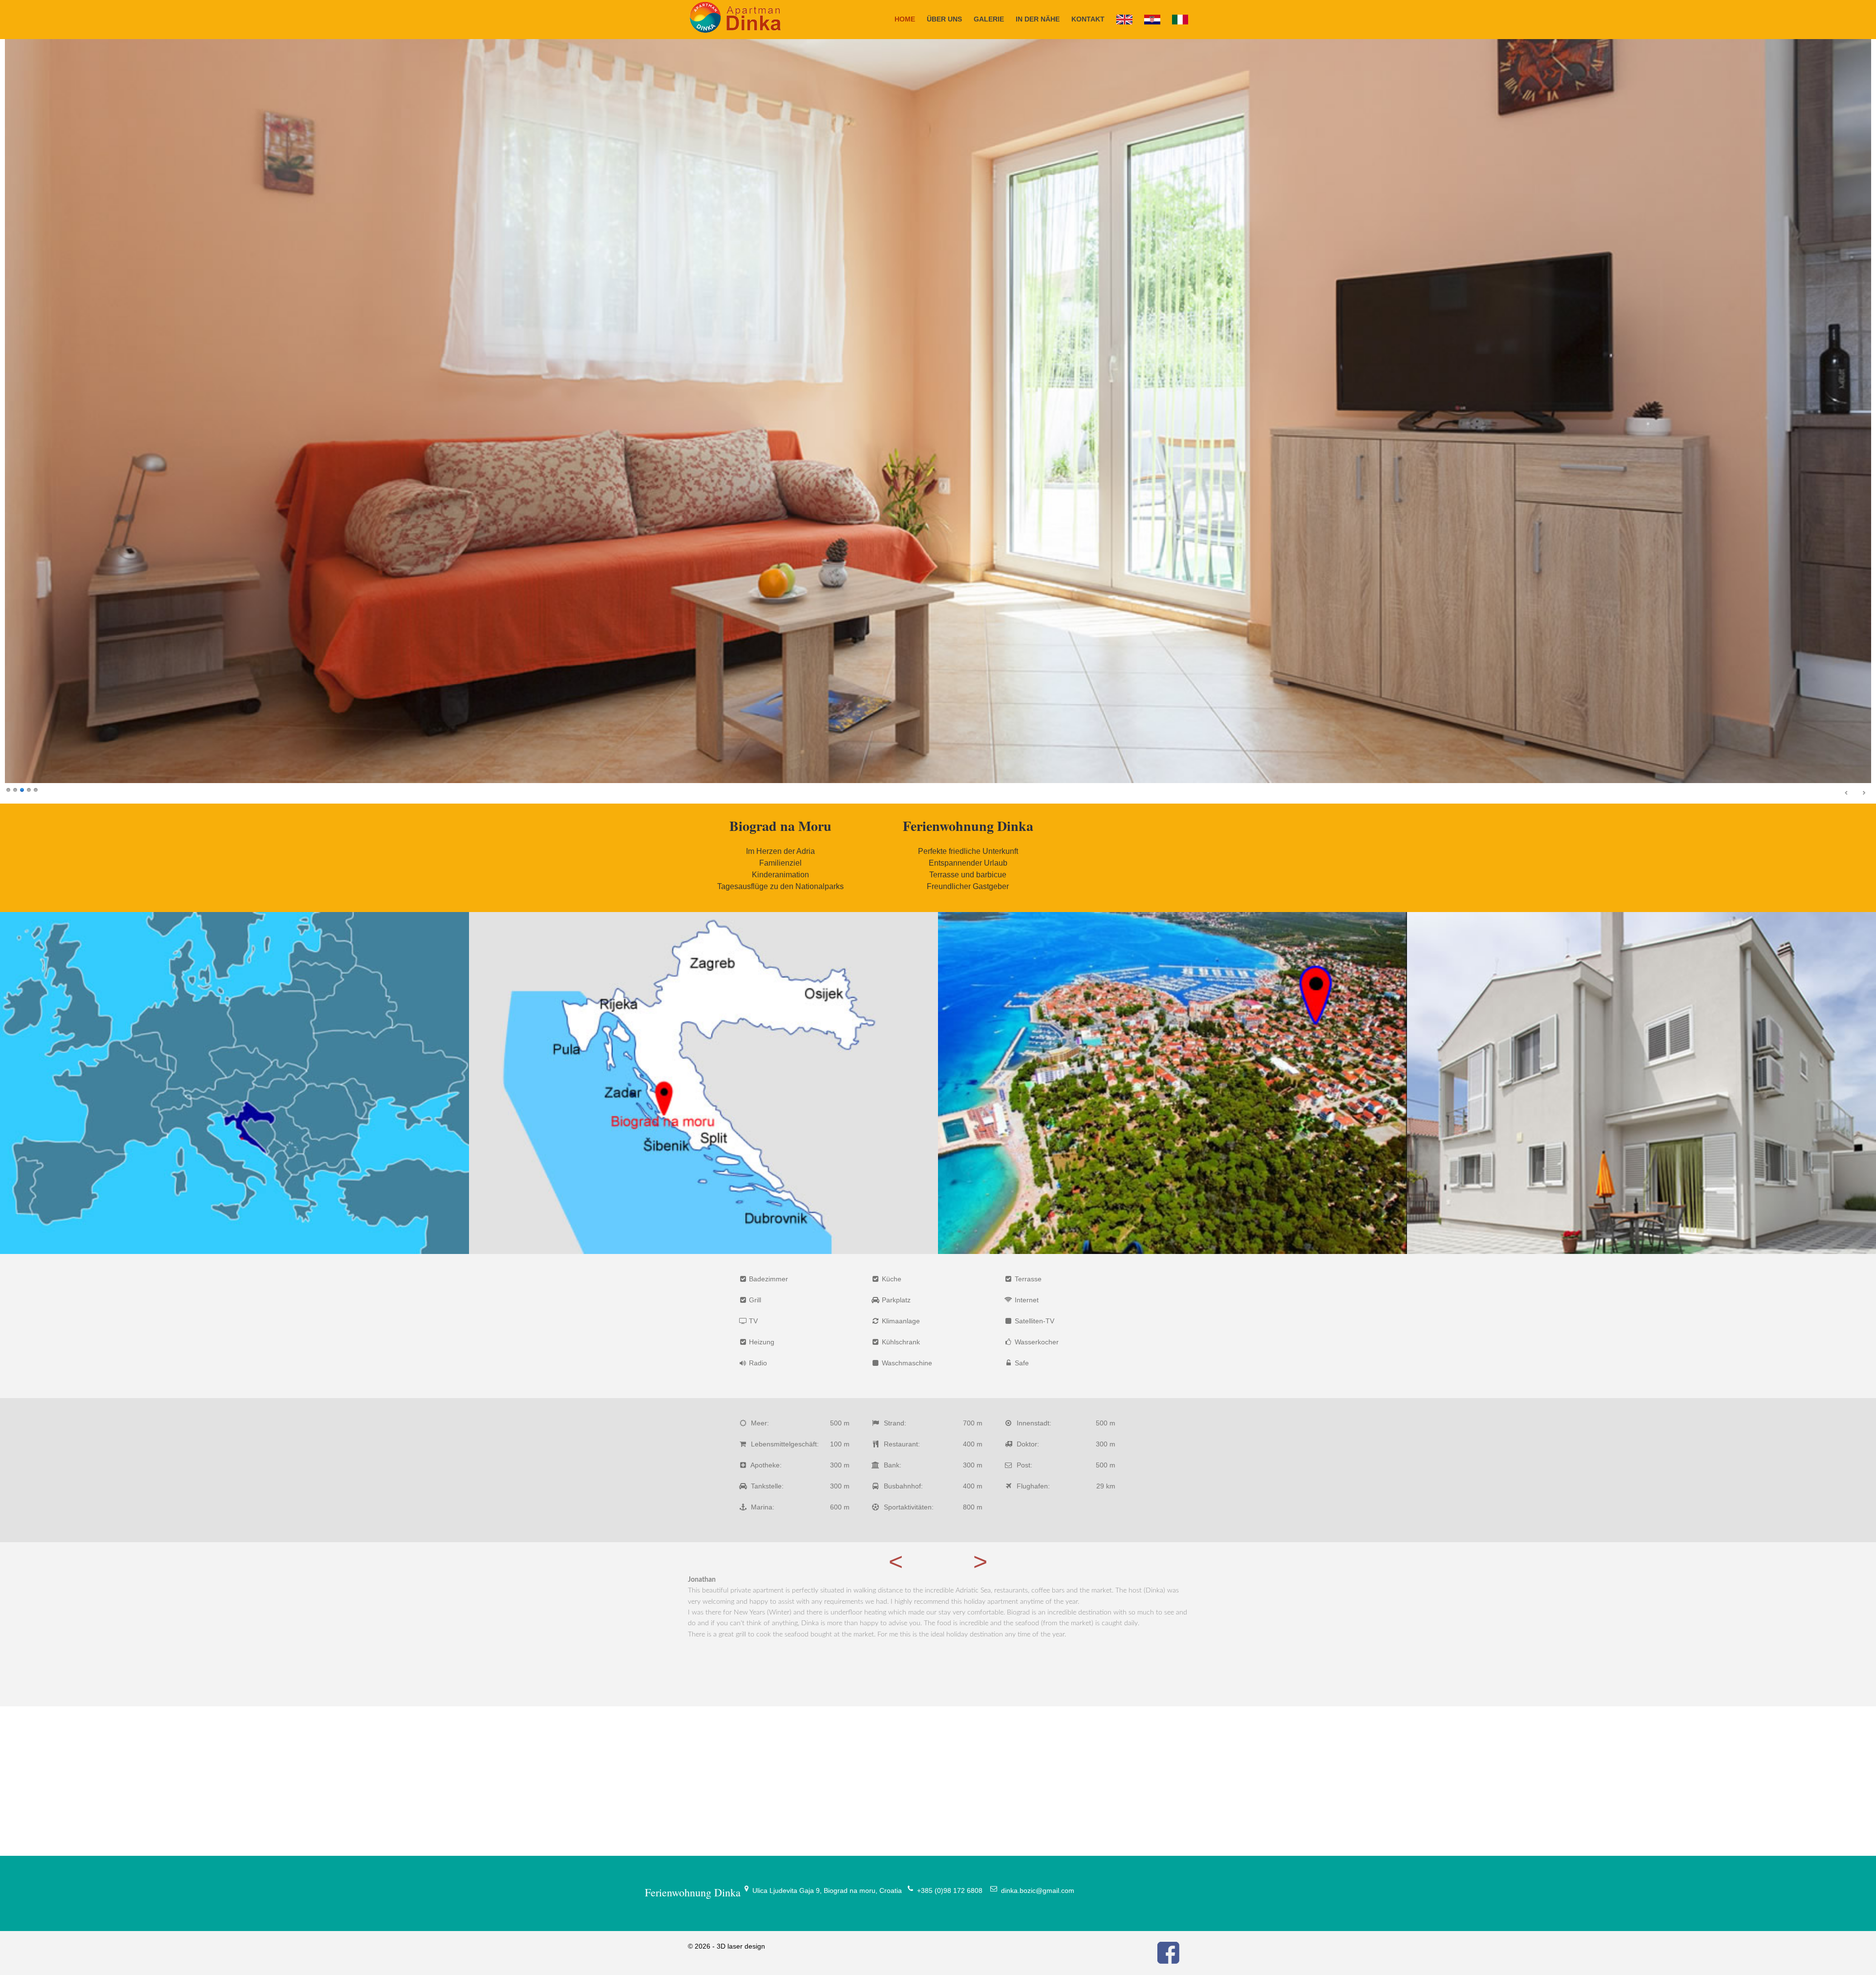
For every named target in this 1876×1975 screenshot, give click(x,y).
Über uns (944, 19)
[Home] (1124, 20)
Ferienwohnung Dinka (693, 1892)
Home (905, 19)
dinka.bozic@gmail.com (1038, 1890)
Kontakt (1088, 19)
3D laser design (741, 1946)
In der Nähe (1038, 19)
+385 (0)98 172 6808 (950, 1890)
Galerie (989, 19)
